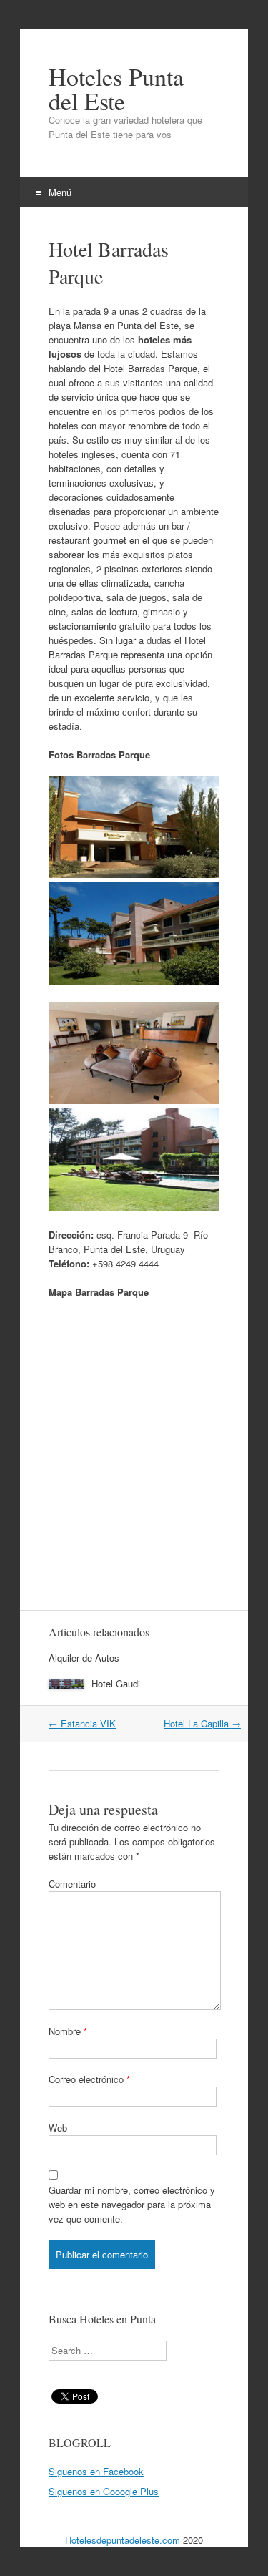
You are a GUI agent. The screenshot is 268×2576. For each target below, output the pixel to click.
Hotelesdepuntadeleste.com (123, 2540)
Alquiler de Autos (84, 1658)
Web (58, 2128)
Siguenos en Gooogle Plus (104, 2491)
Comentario (72, 1884)
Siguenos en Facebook (96, 2471)
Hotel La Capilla (202, 1723)
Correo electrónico (89, 2079)
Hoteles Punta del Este (116, 89)
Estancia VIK (82, 1723)
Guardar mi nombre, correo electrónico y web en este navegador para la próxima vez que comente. (132, 2204)
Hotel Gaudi (116, 1683)
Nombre (68, 2031)
